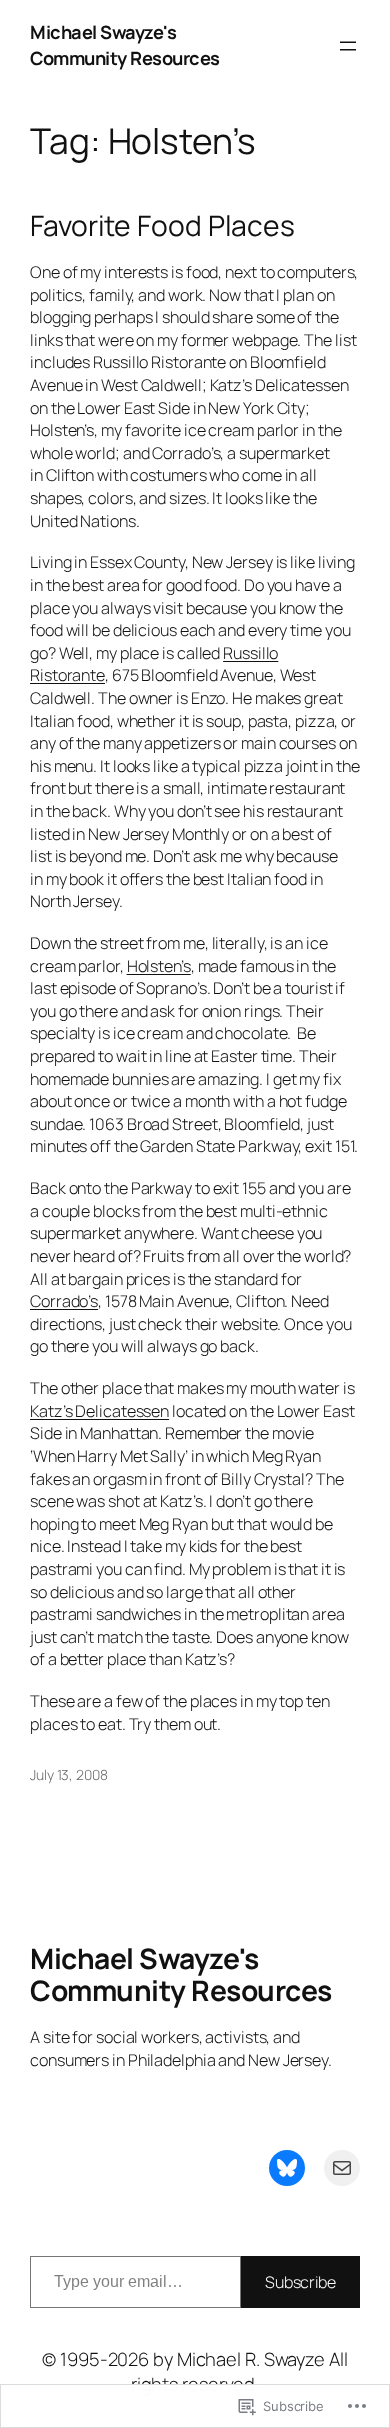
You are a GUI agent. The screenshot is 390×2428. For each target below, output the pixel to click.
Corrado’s (64, 1301)
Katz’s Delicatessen (99, 1411)
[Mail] (342, 2168)
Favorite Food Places (162, 226)
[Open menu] (348, 46)
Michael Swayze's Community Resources (125, 45)
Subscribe (300, 2282)
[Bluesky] (287, 2168)
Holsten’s (159, 966)
